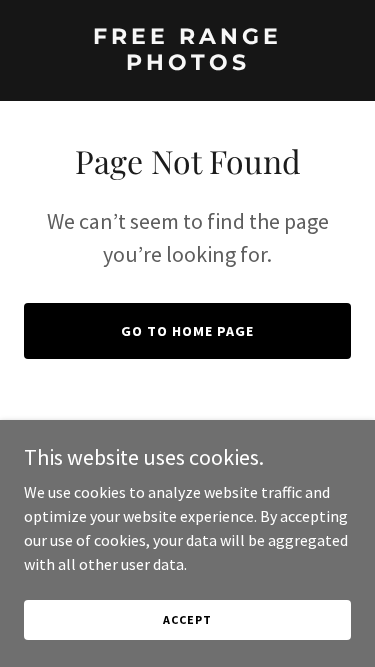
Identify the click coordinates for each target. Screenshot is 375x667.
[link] (187, 64)
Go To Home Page (187, 331)
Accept (187, 619)
